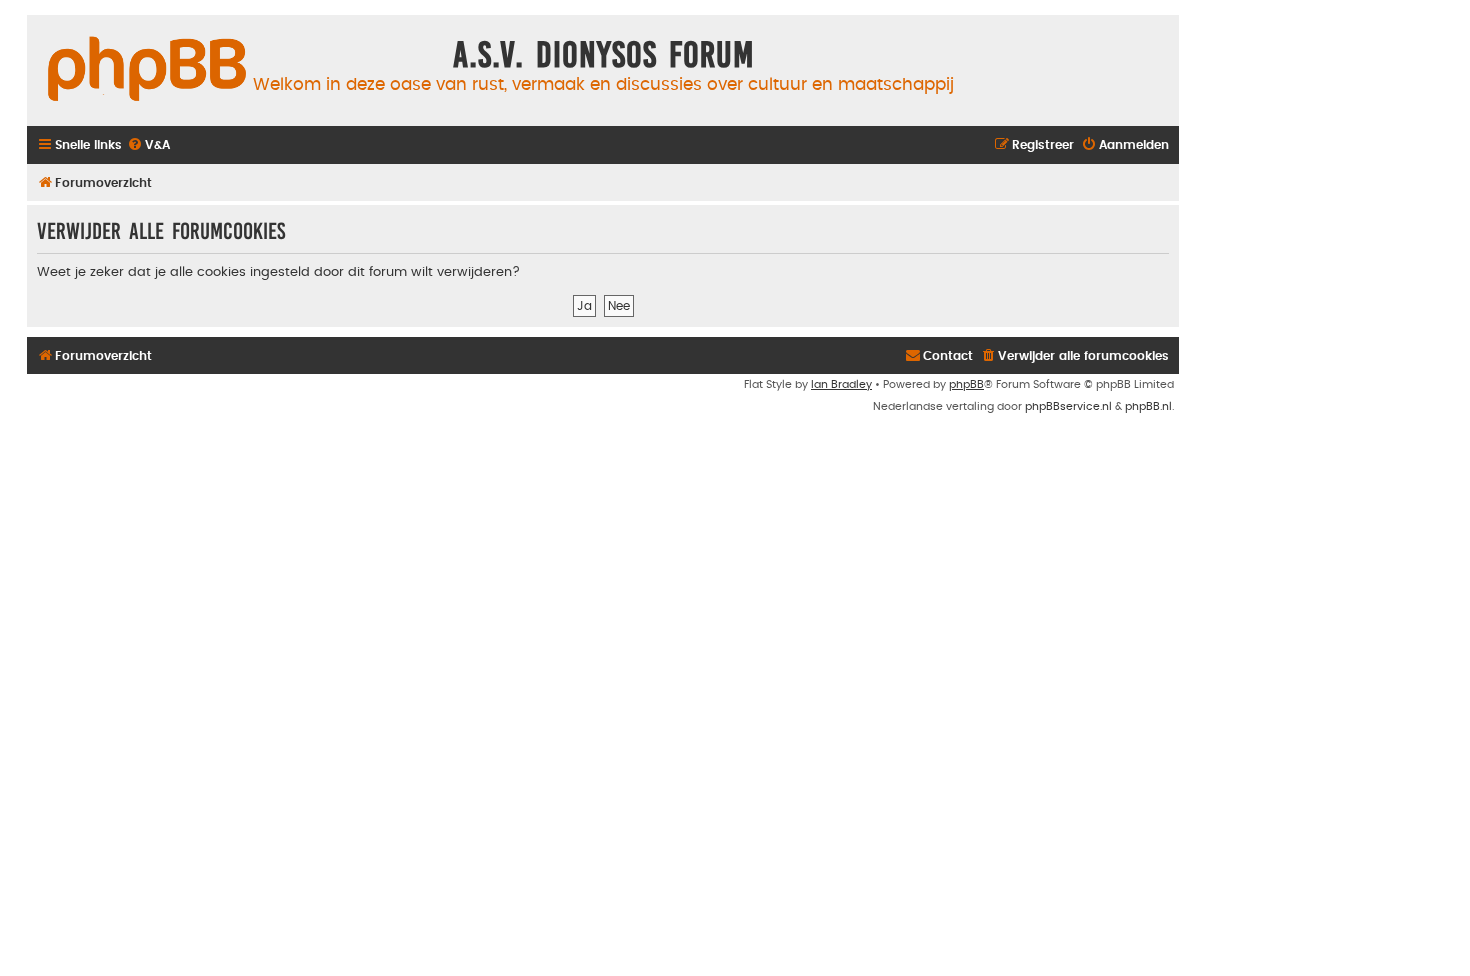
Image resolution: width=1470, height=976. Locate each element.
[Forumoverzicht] (147, 70)
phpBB (966, 384)
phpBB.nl (1148, 406)
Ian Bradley (841, 384)
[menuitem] (148, 145)
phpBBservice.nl (1068, 406)
